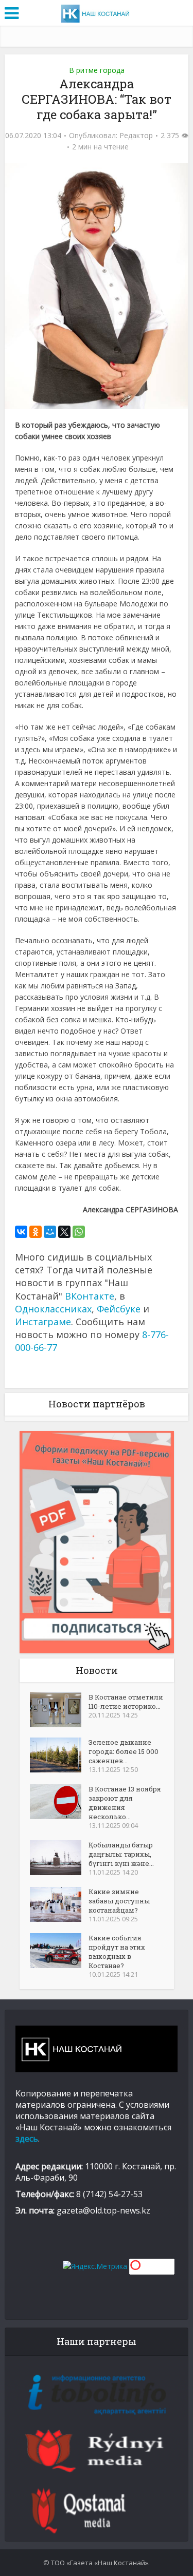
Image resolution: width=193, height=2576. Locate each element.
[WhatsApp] (79, 1232)
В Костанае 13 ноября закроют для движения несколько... (125, 1803)
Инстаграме (43, 1322)
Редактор (136, 136)
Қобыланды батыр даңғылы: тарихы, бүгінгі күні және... (121, 1854)
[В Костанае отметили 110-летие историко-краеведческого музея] (59, 1710)
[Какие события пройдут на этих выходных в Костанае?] (59, 1951)
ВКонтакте (90, 1296)
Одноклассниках (53, 1309)
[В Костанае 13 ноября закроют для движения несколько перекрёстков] (59, 1802)
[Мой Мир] (50, 1232)
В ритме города (97, 70)
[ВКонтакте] (21, 1232)
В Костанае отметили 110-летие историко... (126, 1702)
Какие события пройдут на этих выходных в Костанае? (117, 1952)
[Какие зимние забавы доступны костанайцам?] (59, 1904)
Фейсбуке (119, 1309)
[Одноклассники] (36, 1232)
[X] (64, 1232)
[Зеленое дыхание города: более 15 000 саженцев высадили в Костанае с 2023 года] (59, 1755)
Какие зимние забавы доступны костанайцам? (119, 1901)
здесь (27, 2139)
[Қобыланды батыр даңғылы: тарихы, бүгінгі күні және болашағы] (59, 1858)
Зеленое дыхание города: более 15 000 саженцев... (124, 1751)
